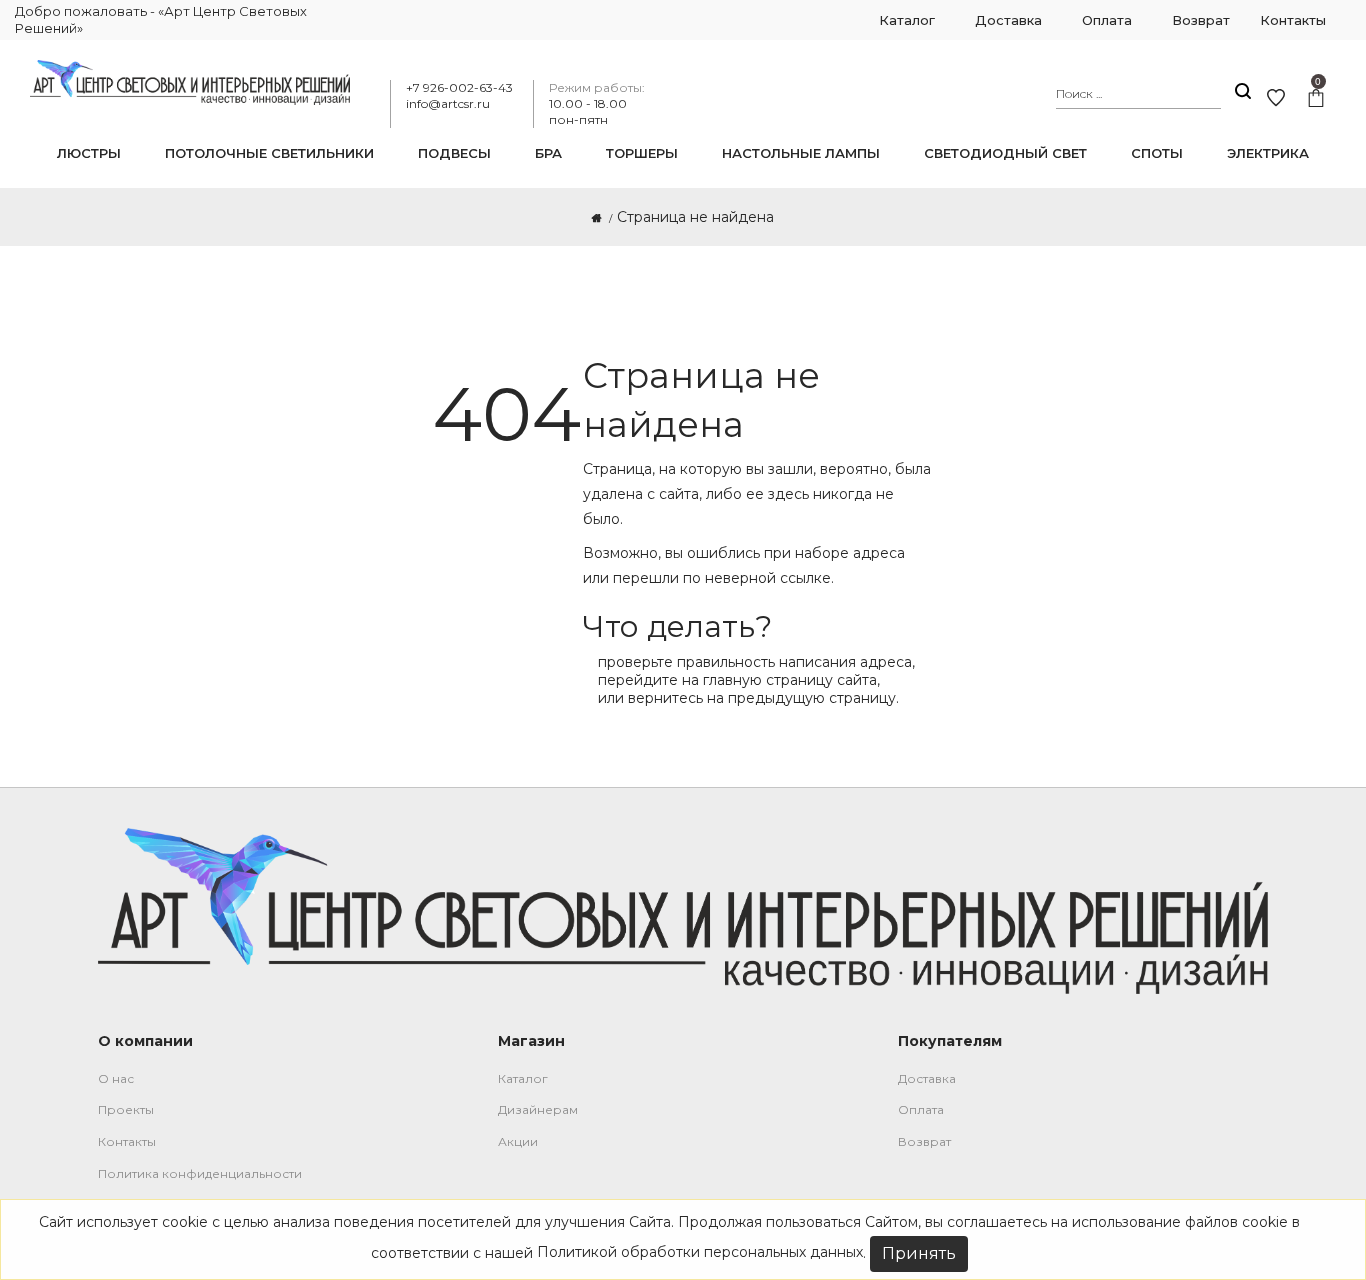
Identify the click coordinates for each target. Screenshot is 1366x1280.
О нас (116, 1078)
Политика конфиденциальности (200, 1173)
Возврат (924, 1141)
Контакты (127, 1141)
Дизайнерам (538, 1109)
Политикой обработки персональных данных (700, 1252)
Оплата (921, 1109)
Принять (919, 1253)
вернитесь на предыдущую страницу (762, 698)
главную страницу (768, 680)
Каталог (523, 1078)
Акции (518, 1141)
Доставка (927, 1078)
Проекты (126, 1109)
